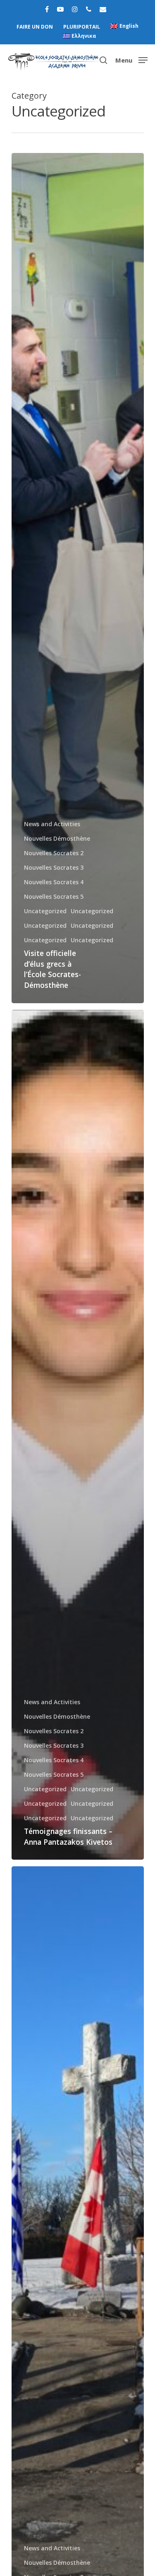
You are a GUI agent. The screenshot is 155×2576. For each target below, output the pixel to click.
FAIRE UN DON (35, 27)
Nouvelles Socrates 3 (54, 867)
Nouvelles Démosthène (57, 838)
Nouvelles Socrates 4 (54, 882)
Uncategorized (45, 911)
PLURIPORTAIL (82, 27)
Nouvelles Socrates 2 (54, 853)
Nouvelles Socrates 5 (54, 896)
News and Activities (52, 824)
